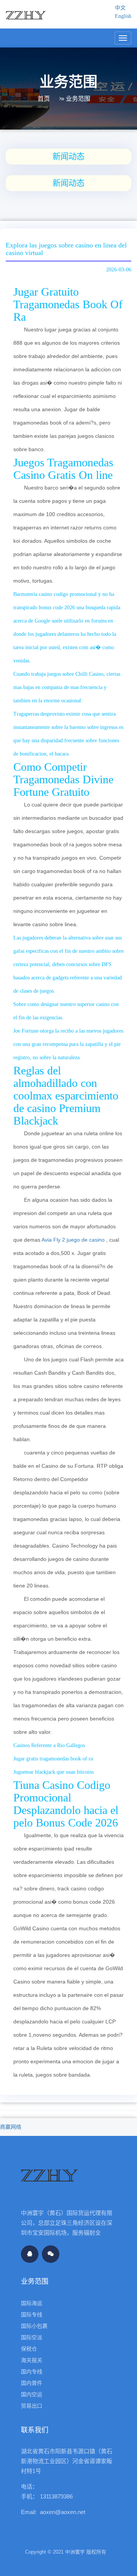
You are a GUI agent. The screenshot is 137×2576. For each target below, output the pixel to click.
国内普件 (32, 2383)
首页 (44, 99)
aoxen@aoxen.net (63, 2512)
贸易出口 (32, 2406)
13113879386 (56, 2496)
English (123, 16)
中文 (120, 8)
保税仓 (29, 2349)
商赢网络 (11, 2127)
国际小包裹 (34, 2326)
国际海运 (32, 2303)
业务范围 (78, 99)
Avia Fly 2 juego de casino (73, 1240)
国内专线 (32, 2372)
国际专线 (32, 2315)
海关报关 (32, 2360)
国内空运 (32, 2394)
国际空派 (32, 2337)
